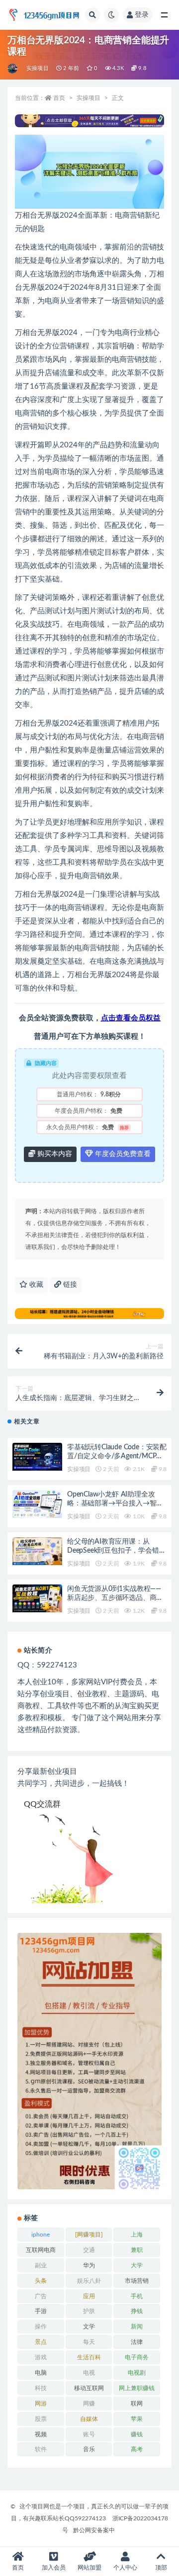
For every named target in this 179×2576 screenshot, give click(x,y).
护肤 (89, 2311)
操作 (41, 2327)
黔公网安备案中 (94, 2530)
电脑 (41, 2373)
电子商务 (137, 2357)
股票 (41, 2419)
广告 (41, 2296)
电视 (89, 2373)
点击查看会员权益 (131, 1018)
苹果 (137, 2419)
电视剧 (137, 2373)
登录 (142, 15)
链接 (69, 1285)
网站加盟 (89, 2568)
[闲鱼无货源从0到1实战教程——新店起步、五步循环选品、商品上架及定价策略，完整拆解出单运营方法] (37, 1598)
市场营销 (137, 2281)
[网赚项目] (89, 2235)
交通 (89, 2250)
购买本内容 (54, 1154)
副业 (41, 2265)
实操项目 (38, 68)
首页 (59, 98)
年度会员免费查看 (122, 1154)
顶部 (161, 2568)
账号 (89, 2434)
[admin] (13, 69)
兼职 (137, 2250)
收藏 (35, 1285)
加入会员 (54, 2568)
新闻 (137, 2327)
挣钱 (137, 2311)
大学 (137, 2265)
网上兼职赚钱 (137, 2388)
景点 (41, 2342)
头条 (41, 2281)
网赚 (89, 2404)
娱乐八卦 (89, 2281)
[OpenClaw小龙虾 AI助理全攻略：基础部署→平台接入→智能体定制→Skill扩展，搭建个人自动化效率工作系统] (37, 1504)
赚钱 (137, 2434)
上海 (137, 2235)
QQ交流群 (42, 1804)
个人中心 (125, 2568)
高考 (137, 2449)
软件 (41, 2449)
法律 (137, 2342)
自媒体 (89, 2419)
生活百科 (89, 2357)
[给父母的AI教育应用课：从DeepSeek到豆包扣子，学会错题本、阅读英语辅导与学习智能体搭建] (37, 1551)
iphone (41, 2235)
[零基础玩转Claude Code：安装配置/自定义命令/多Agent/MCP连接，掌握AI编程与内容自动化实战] (37, 1457)
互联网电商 (41, 2250)
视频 (41, 2434)
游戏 (41, 2357)
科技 (41, 2388)
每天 (89, 2342)
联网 (137, 2404)
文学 (89, 2327)
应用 (89, 2296)
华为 (89, 2265)
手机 (137, 2296)
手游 (41, 2311)
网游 (41, 2404)
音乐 (89, 2449)
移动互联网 (89, 2388)
